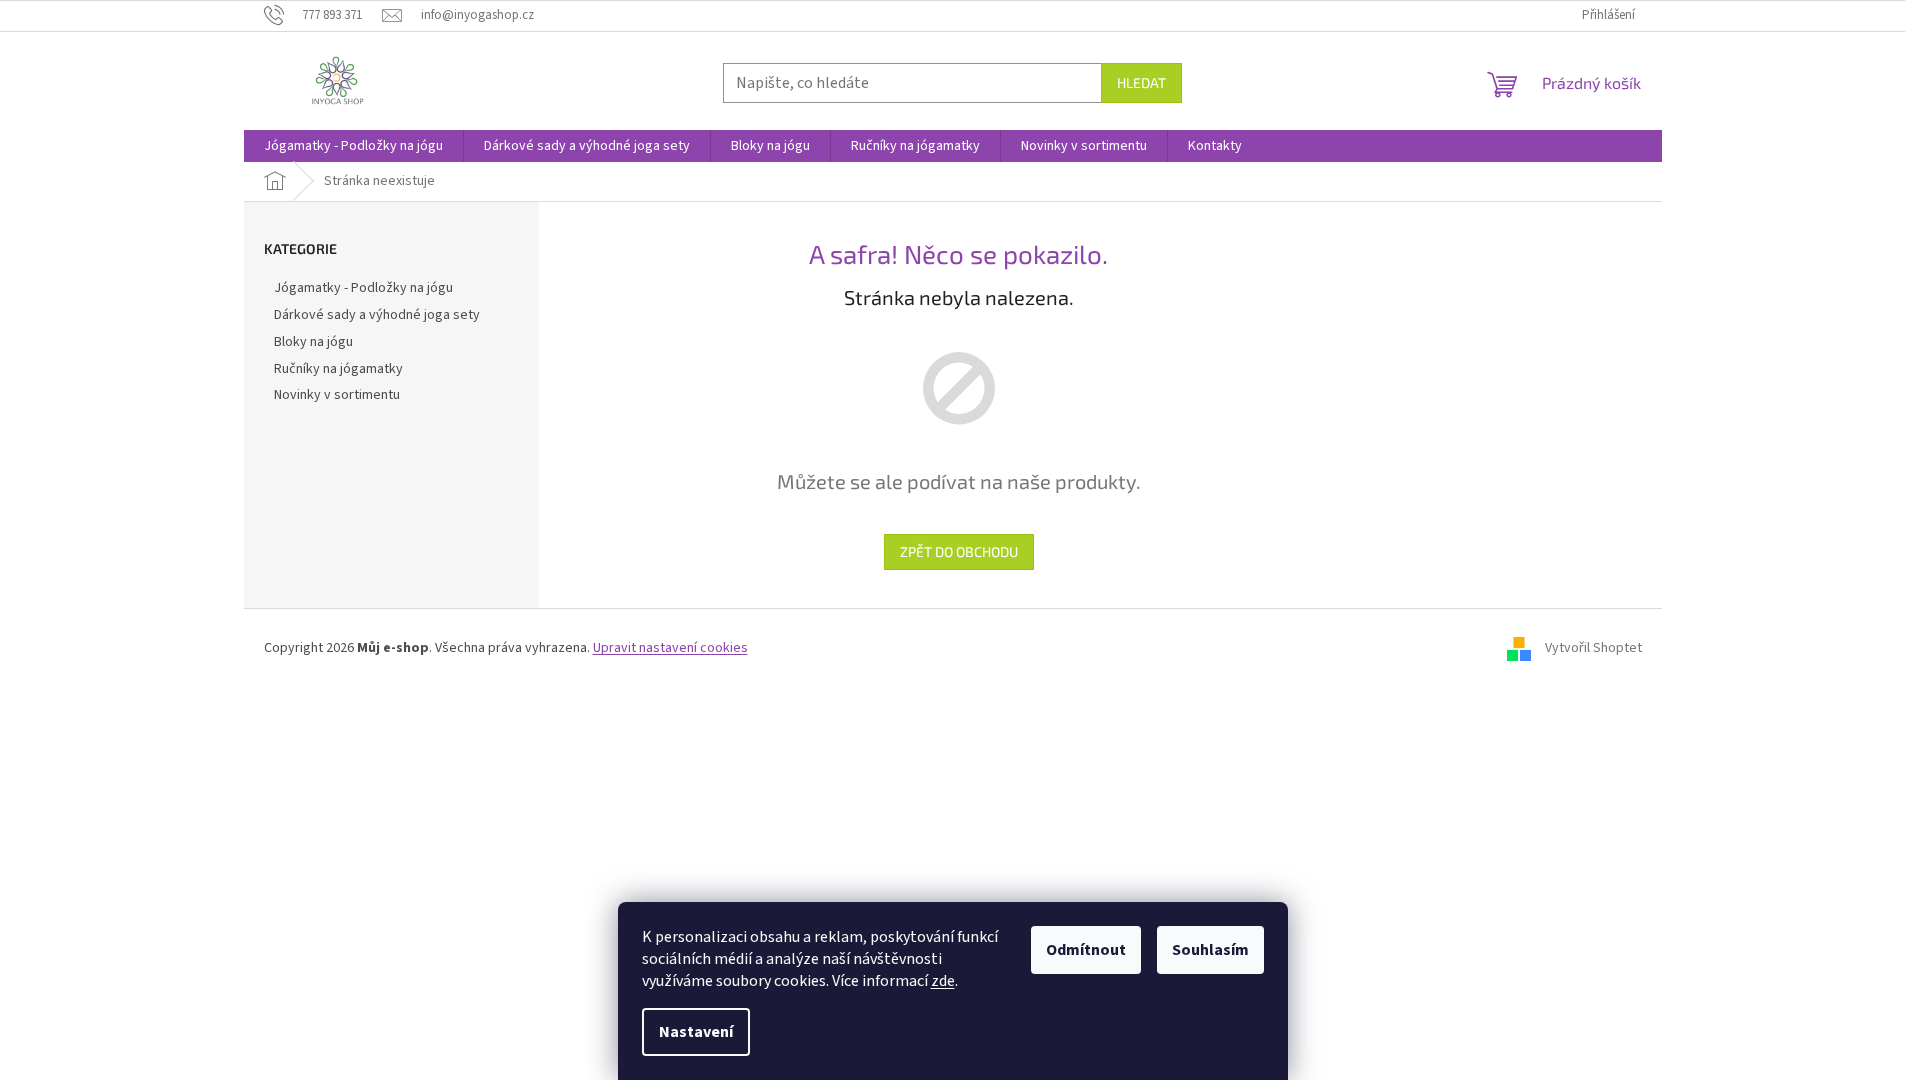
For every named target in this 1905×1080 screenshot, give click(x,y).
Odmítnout (1086, 950)
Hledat (1141, 82)
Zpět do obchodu (959, 551)
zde (943, 981)
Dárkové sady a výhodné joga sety (377, 315)
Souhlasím (1210, 950)
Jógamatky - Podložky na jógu (363, 288)
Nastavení (696, 1032)
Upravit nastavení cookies (670, 648)
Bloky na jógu (313, 342)
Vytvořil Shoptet (1593, 648)
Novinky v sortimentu (337, 395)
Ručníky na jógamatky (338, 369)
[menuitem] (353, 146)
